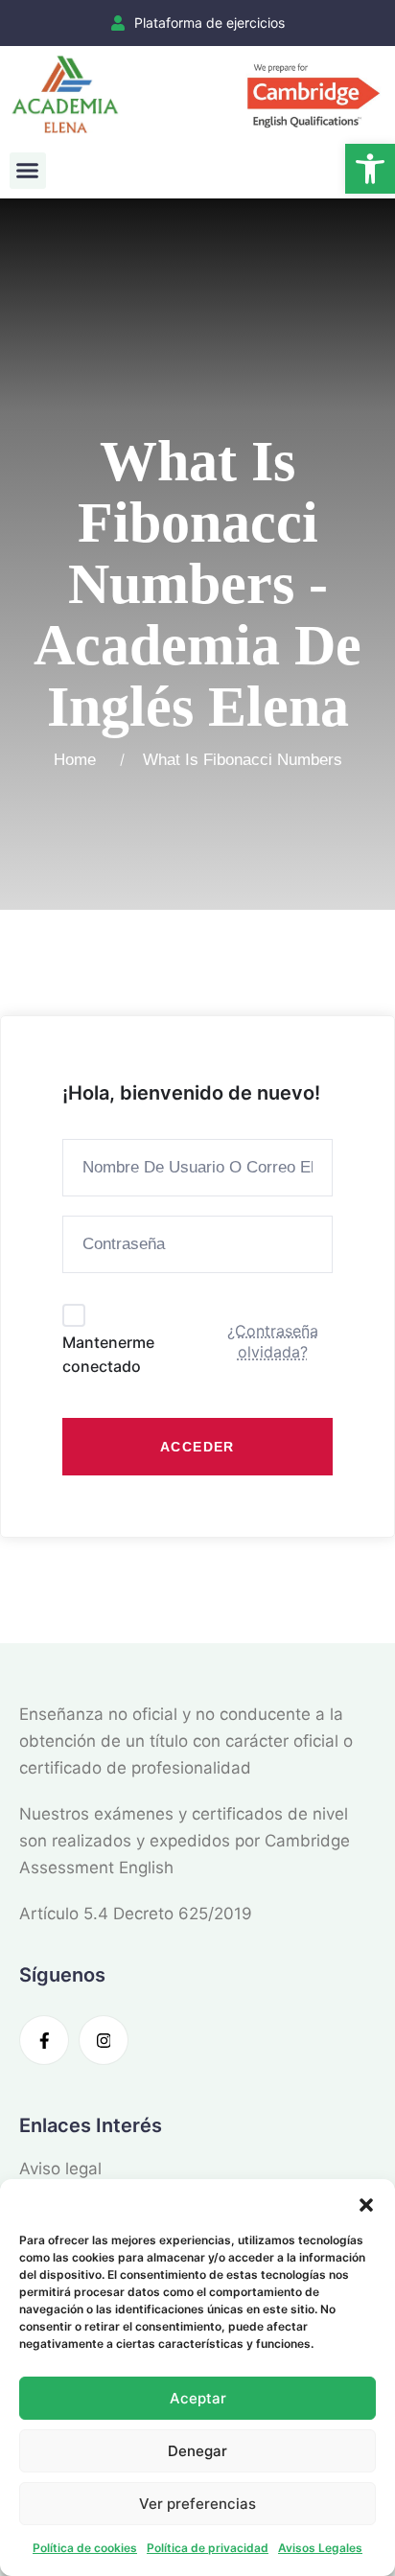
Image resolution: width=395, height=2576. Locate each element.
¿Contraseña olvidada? (273, 1341)
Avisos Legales (320, 2548)
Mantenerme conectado (108, 1355)
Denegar (197, 2451)
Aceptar (198, 2398)
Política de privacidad (208, 2548)
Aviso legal (60, 2169)
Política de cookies (85, 2548)
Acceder (197, 1447)
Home (80, 760)
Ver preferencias (197, 2504)
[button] (370, 169)
